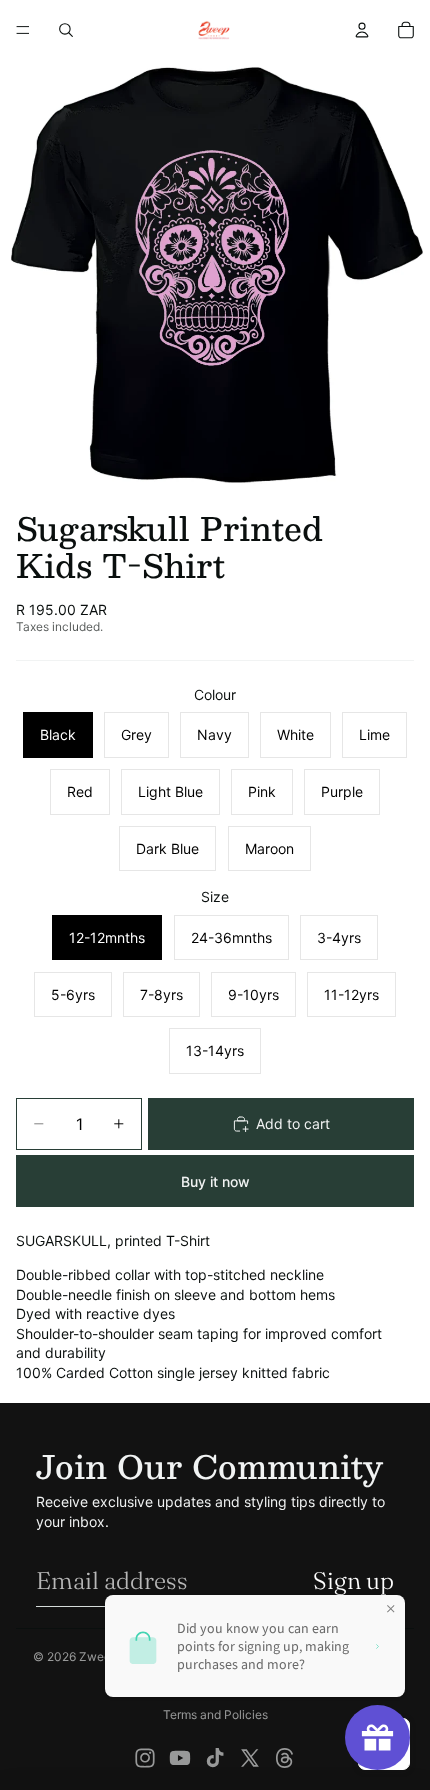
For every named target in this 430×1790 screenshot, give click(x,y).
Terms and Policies (215, 1714)
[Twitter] (250, 1758)
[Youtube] (180, 1758)
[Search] (66, 30)
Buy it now (215, 1181)
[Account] (362, 30)
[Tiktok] (215, 1758)
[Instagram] (145, 1758)
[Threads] (285, 1758)
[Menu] (23, 30)
